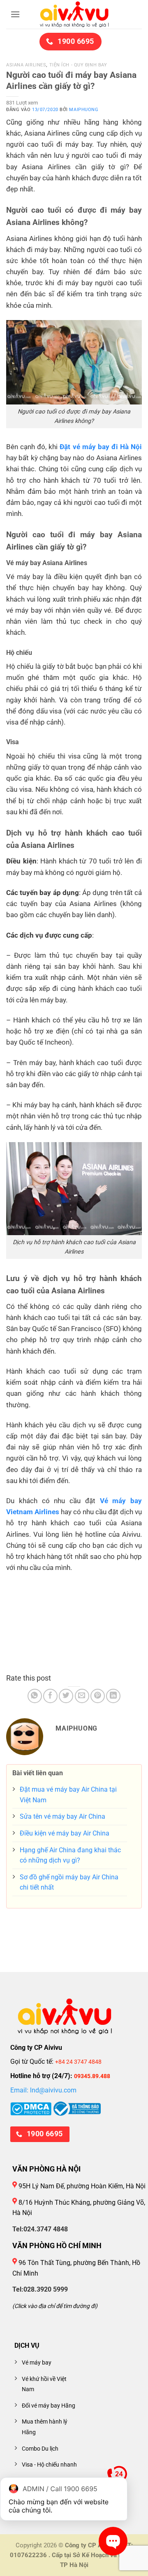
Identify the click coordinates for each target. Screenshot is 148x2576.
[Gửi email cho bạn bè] (82, 1696)
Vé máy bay (37, 2363)
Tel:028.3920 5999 (40, 2289)
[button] (15, 14)
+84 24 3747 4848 (78, 2062)
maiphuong (84, 110)
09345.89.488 (92, 2076)
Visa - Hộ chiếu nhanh (49, 2465)
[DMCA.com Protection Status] (31, 2108)
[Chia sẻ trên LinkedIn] (113, 1696)
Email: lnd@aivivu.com (43, 2090)
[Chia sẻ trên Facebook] (50, 1696)
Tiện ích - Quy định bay (78, 65)
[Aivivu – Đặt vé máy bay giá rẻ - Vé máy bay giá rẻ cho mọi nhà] (74, 14)
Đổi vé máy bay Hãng (49, 2406)
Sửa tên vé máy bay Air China (62, 1816)
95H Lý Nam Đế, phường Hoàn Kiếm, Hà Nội (81, 2186)
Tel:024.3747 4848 (40, 2229)
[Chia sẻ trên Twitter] (66, 1696)
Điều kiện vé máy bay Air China (65, 1833)
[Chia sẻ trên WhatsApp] (35, 1696)
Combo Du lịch (40, 2449)
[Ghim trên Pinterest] (98, 1696)
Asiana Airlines (26, 65)
